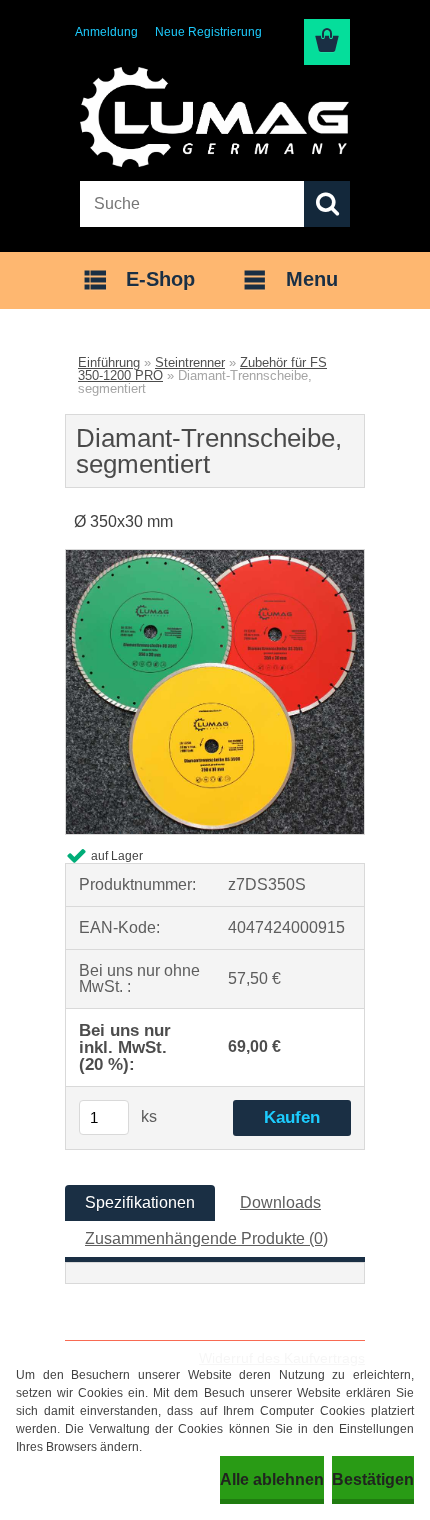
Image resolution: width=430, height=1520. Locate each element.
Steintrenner (190, 362)
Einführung (109, 362)
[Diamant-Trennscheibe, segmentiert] (215, 557)
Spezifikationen (140, 1202)
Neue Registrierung (208, 32)
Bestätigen (373, 1479)
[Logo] (214, 117)
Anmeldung (106, 32)
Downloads (280, 1202)
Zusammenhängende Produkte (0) (206, 1238)
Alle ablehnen (272, 1479)
